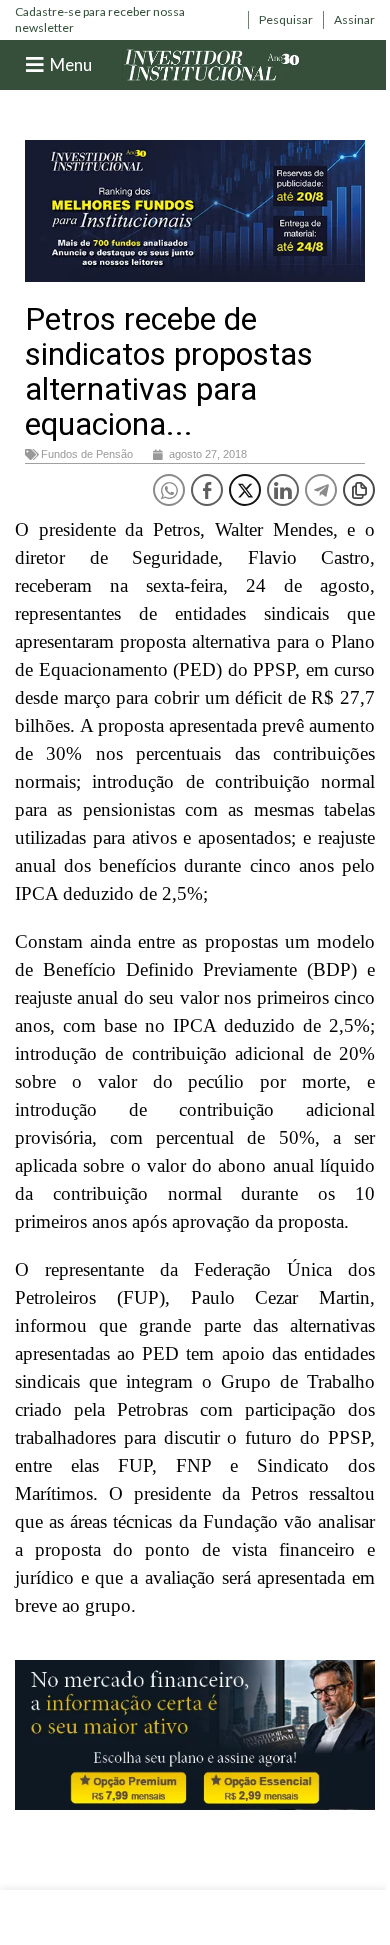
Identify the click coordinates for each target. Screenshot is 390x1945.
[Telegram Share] (321, 490)
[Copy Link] (359, 490)
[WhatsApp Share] (169, 490)
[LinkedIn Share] (283, 490)
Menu (71, 64)
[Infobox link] (126, 19)
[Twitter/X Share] (245, 490)
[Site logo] (212, 63)
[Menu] (35, 65)
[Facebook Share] (207, 490)
